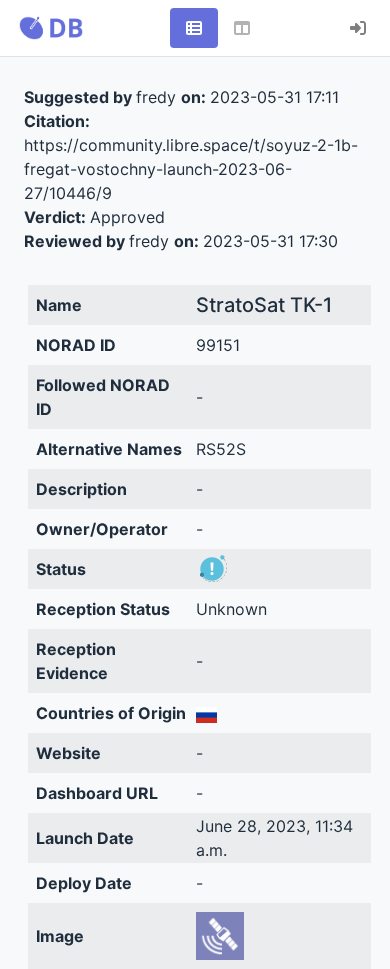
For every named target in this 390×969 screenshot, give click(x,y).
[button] (51, 28)
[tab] (194, 28)
